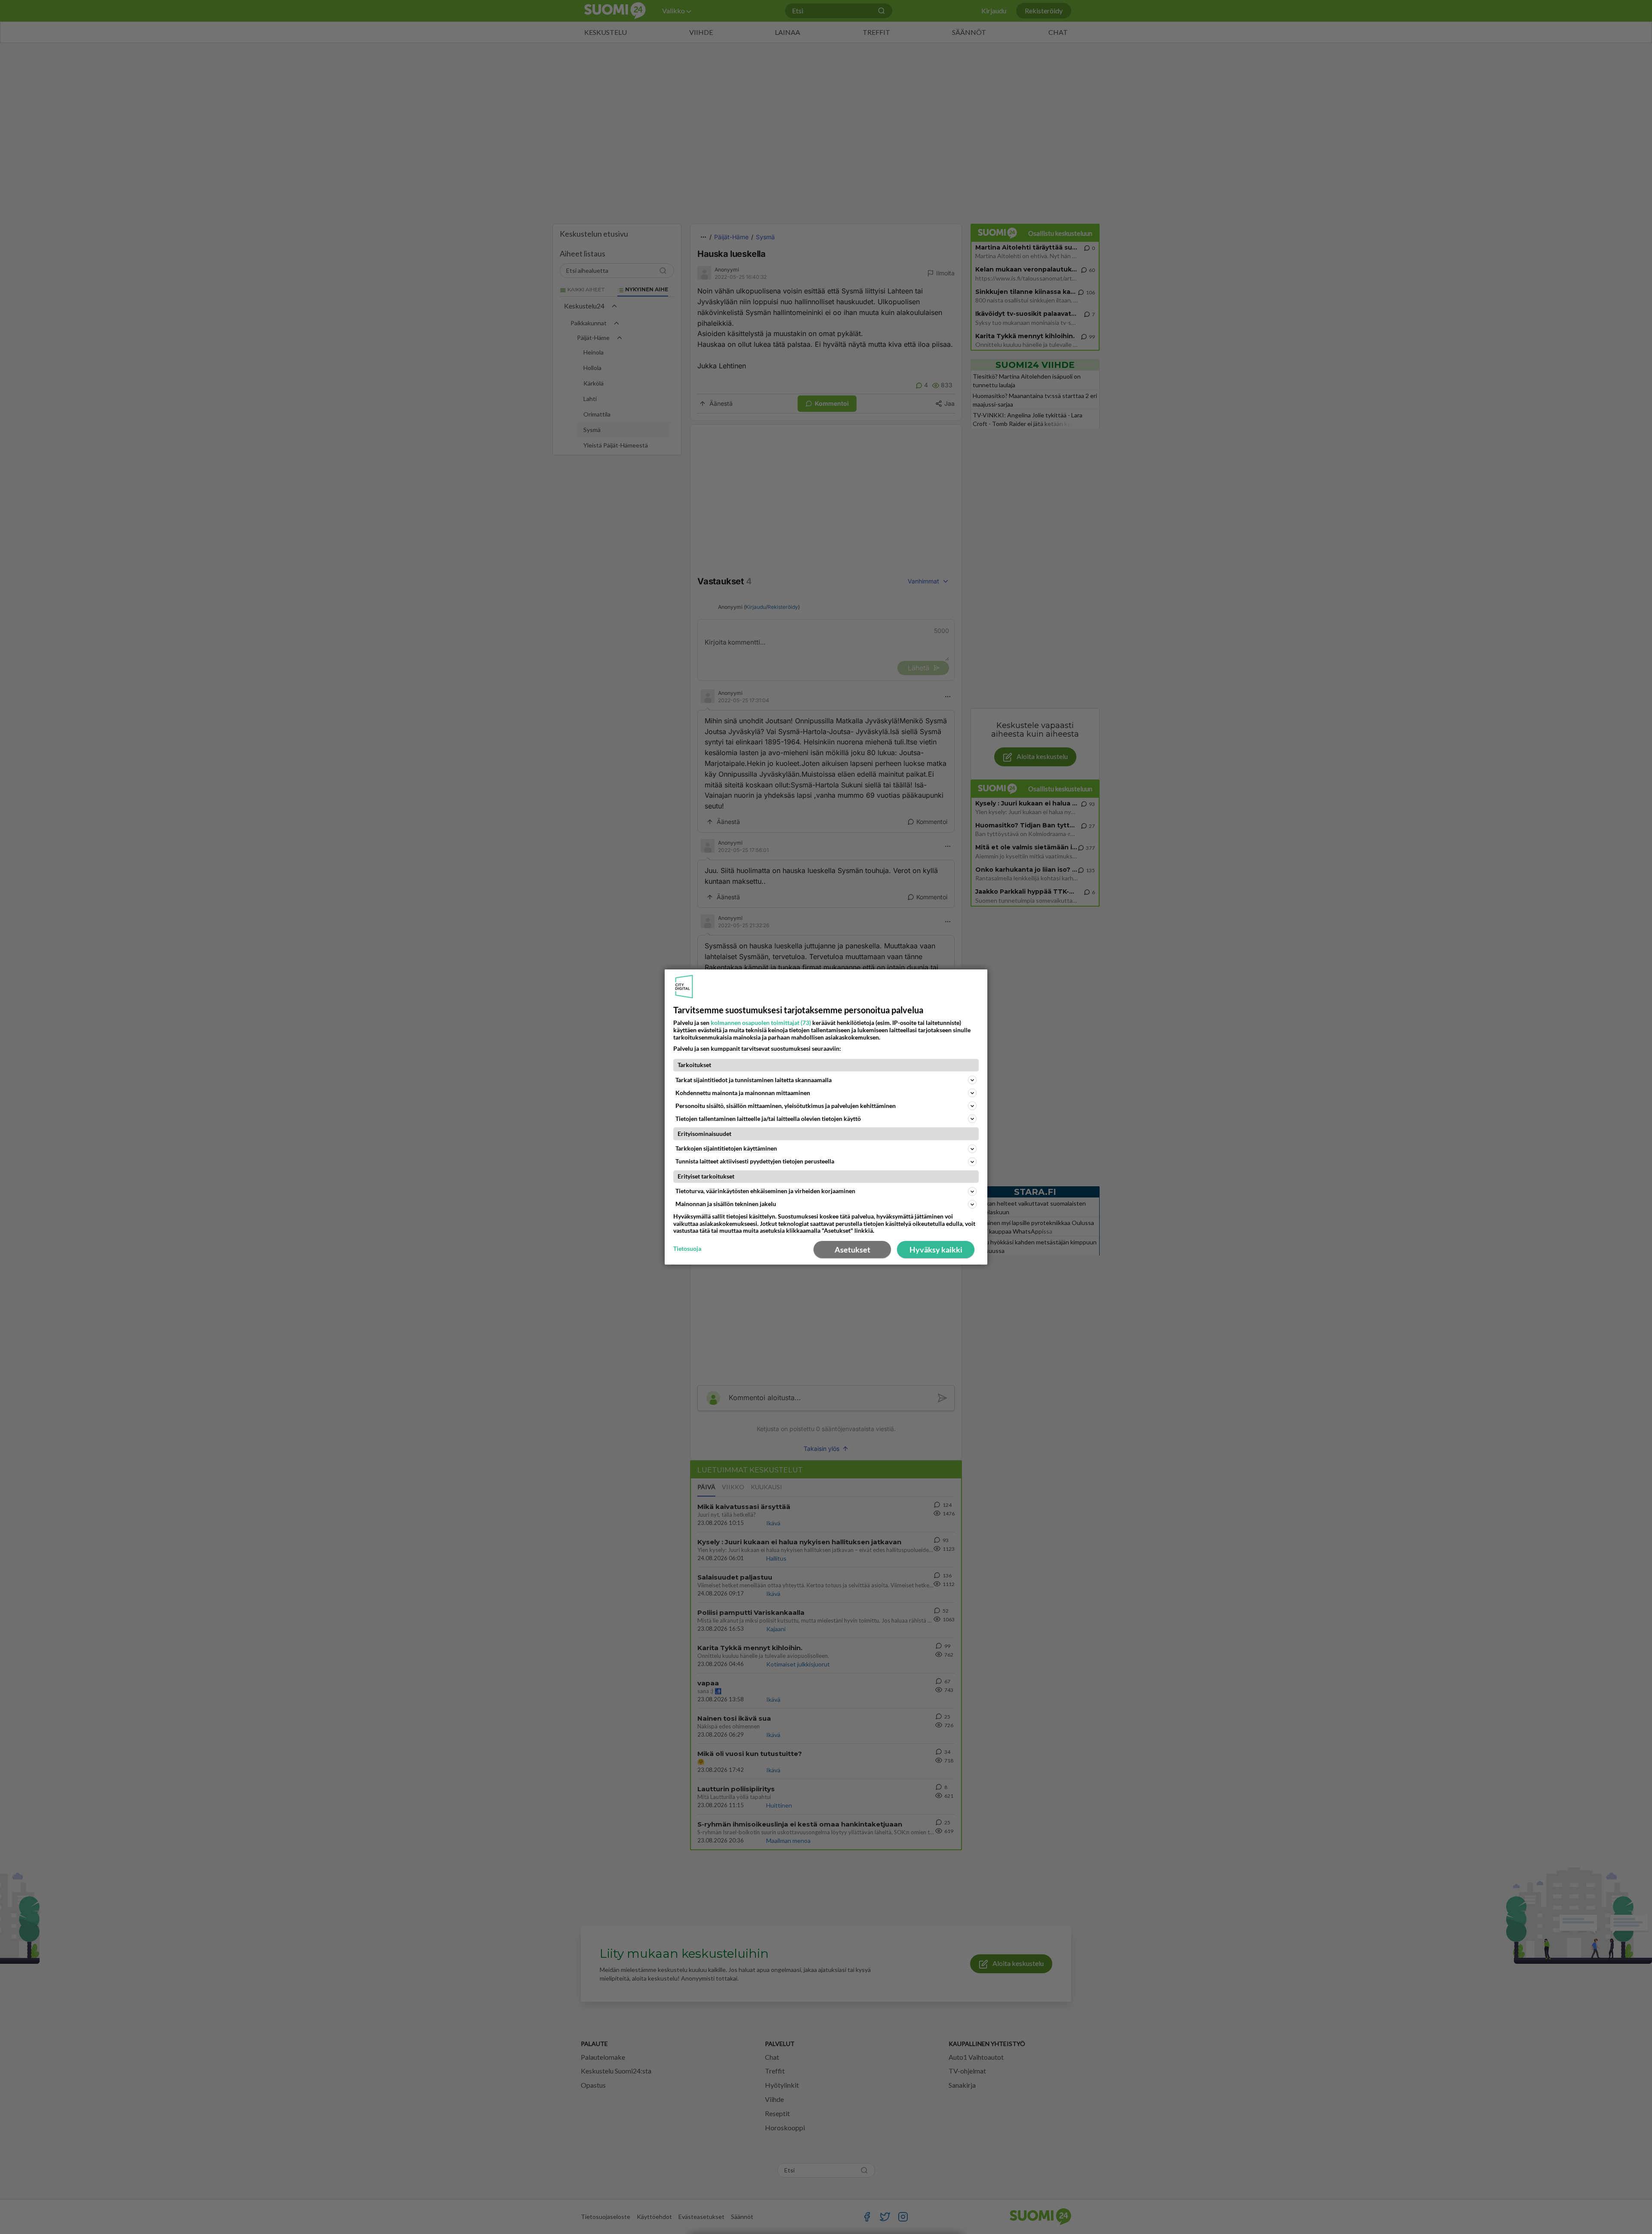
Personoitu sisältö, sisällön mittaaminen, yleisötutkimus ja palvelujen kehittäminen (786, 1106)
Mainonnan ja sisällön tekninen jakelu (726, 1204)
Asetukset (852, 1250)
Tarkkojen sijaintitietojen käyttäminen (726, 1148)
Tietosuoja (687, 1249)
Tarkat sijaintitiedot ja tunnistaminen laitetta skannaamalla (754, 1080)
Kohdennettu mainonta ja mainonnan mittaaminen (743, 1093)
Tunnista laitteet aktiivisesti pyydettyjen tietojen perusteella (755, 1161)
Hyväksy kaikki (936, 1250)
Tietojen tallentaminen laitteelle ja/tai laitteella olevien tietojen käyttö (768, 1119)
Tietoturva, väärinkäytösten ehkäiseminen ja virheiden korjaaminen (765, 1191)
